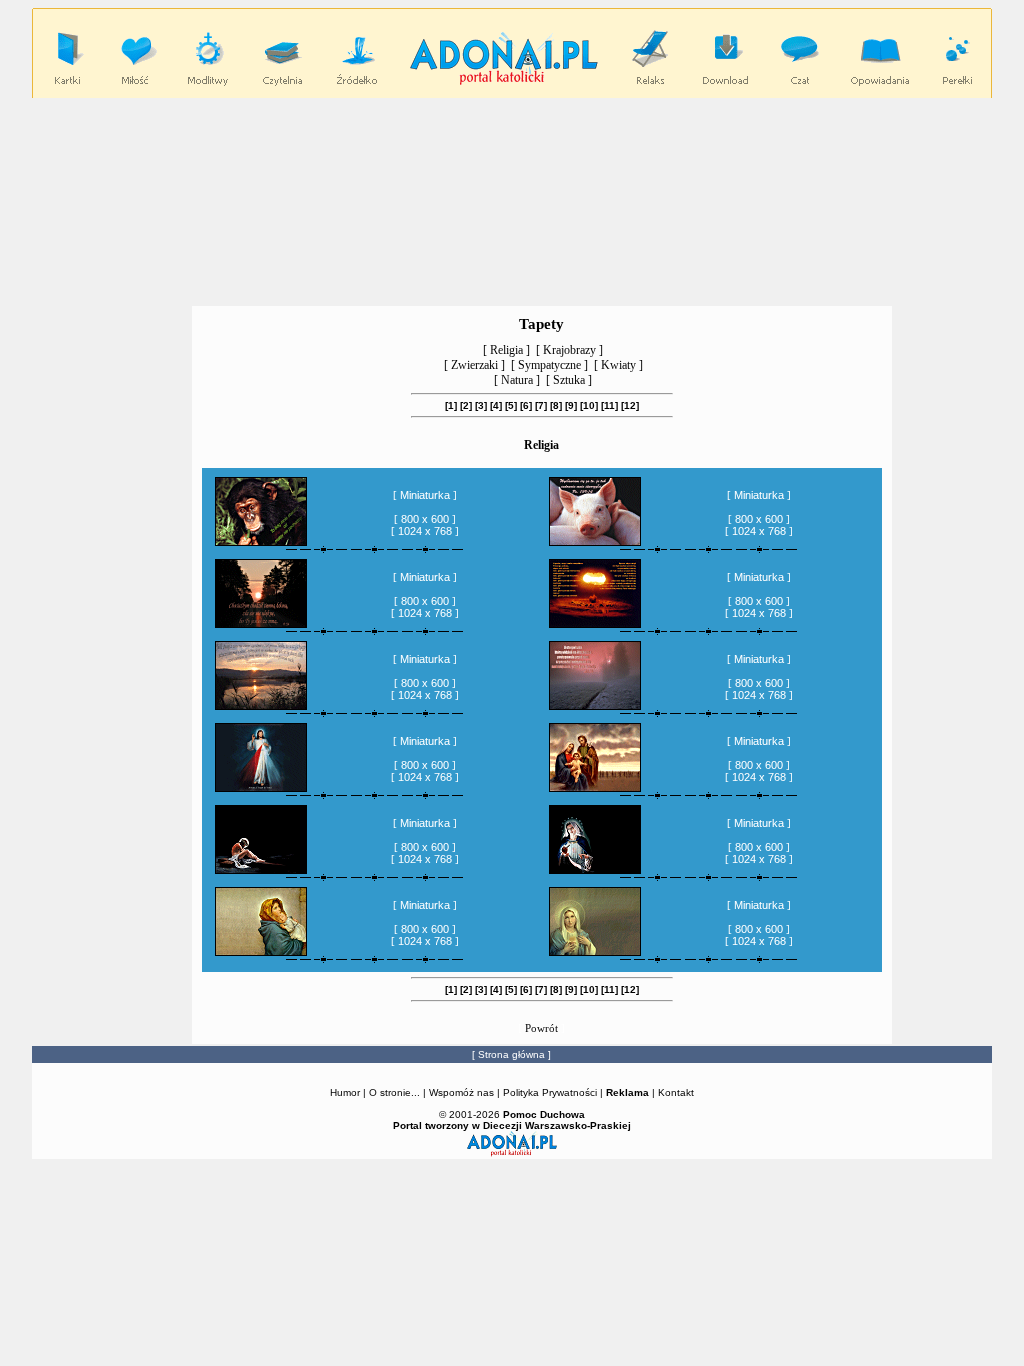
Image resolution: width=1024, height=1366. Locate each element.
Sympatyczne (549, 365)
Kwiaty (618, 365)
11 (609, 405)
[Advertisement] (512, 201)
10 (589, 405)
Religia (506, 350)
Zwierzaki (474, 365)
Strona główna (511, 1054)
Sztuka (569, 380)
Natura (517, 380)
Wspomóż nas (463, 1092)
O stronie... (394, 1092)
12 (630, 405)
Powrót (541, 1028)
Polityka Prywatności (550, 1092)
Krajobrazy (569, 350)
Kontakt (676, 1092)
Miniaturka (425, 495)
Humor (345, 1092)
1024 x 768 (425, 531)
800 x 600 (425, 519)
